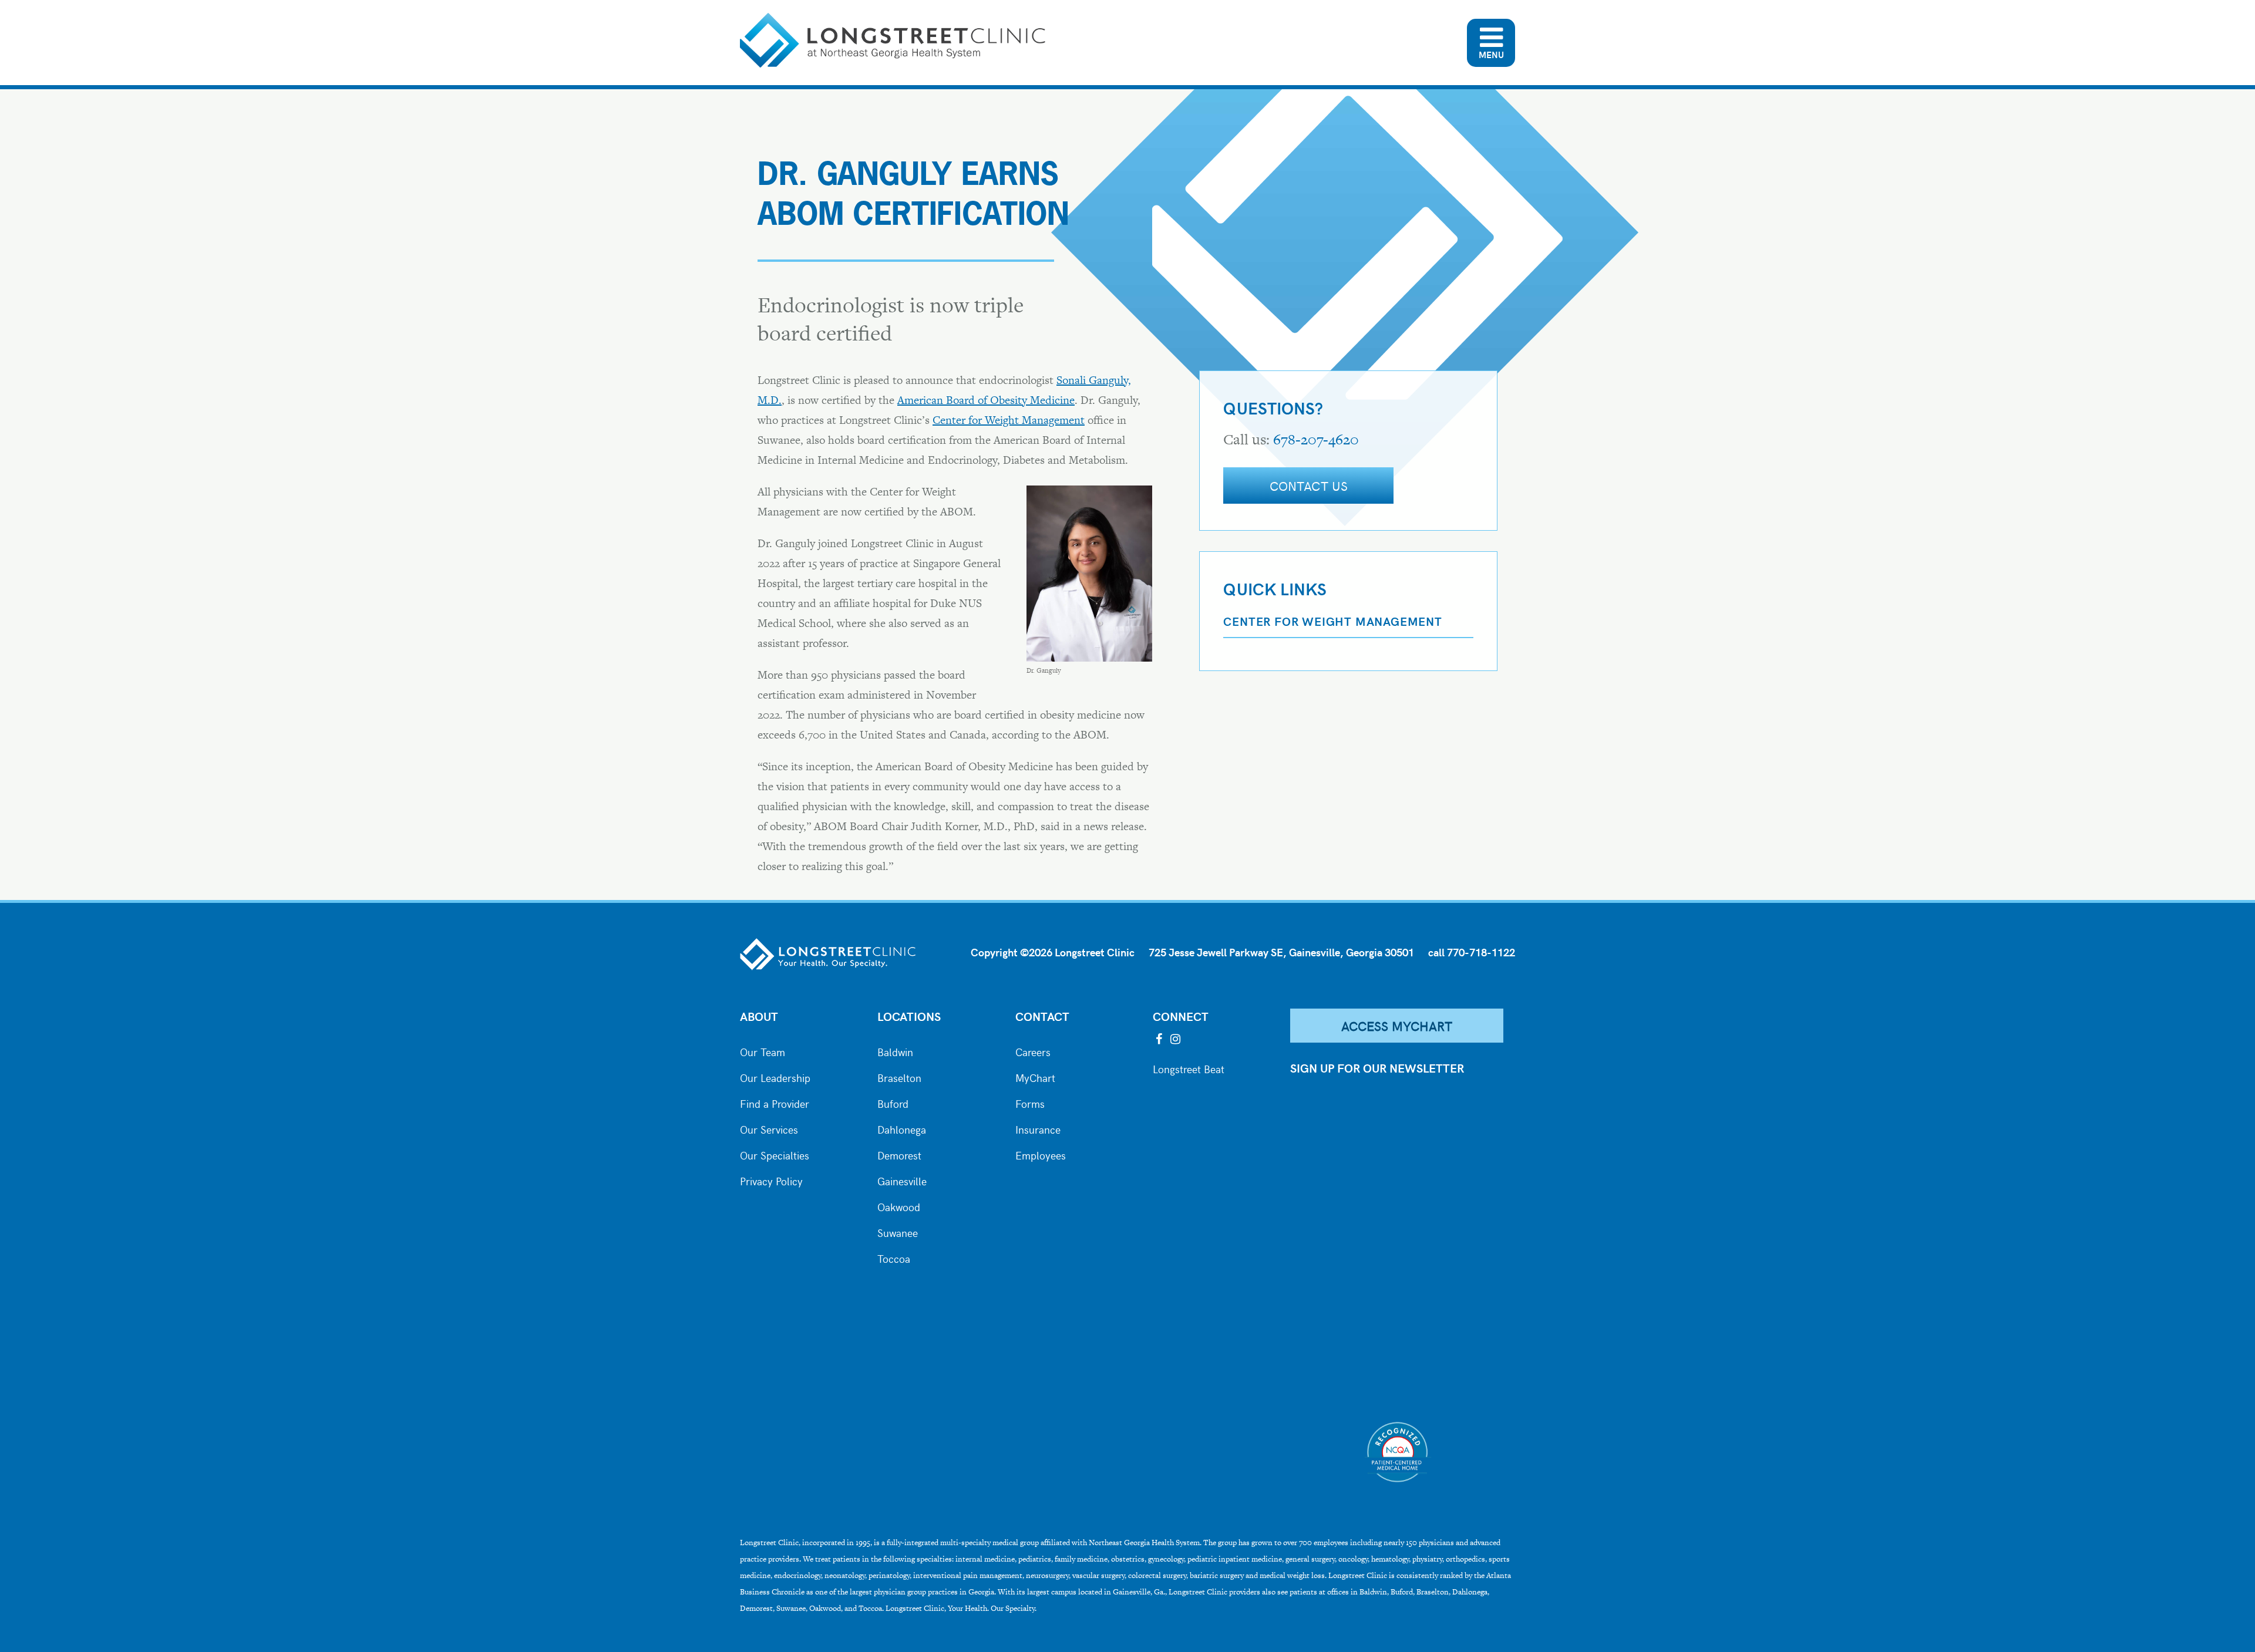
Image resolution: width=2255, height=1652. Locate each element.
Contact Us (1309, 486)
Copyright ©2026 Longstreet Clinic (1053, 952)
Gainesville (902, 1180)
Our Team (763, 1051)
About (759, 1016)
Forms (1030, 1103)
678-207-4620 (1316, 439)
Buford (893, 1103)
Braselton (899, 1077)
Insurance (1038, 1128)
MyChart (1035, 1077)
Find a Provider (775, 1103)
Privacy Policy (771, 1180)
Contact (1042, 1016)
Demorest (899, 1154)
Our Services (769, 1128)
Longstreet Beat (1189, 1068)
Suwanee (898, 1232)
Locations (909, 1016)
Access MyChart (1397, 1026)
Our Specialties (775, 1154)
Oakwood (899, 1206)
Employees (1041, 1154)
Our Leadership (775, 1077)
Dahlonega (902, 1128)
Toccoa (894, 1257)
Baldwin (895, 1051)
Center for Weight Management (1009, 420)
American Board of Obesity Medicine (986, 400)
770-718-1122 (1481, 952)
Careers (1033, 1051)
